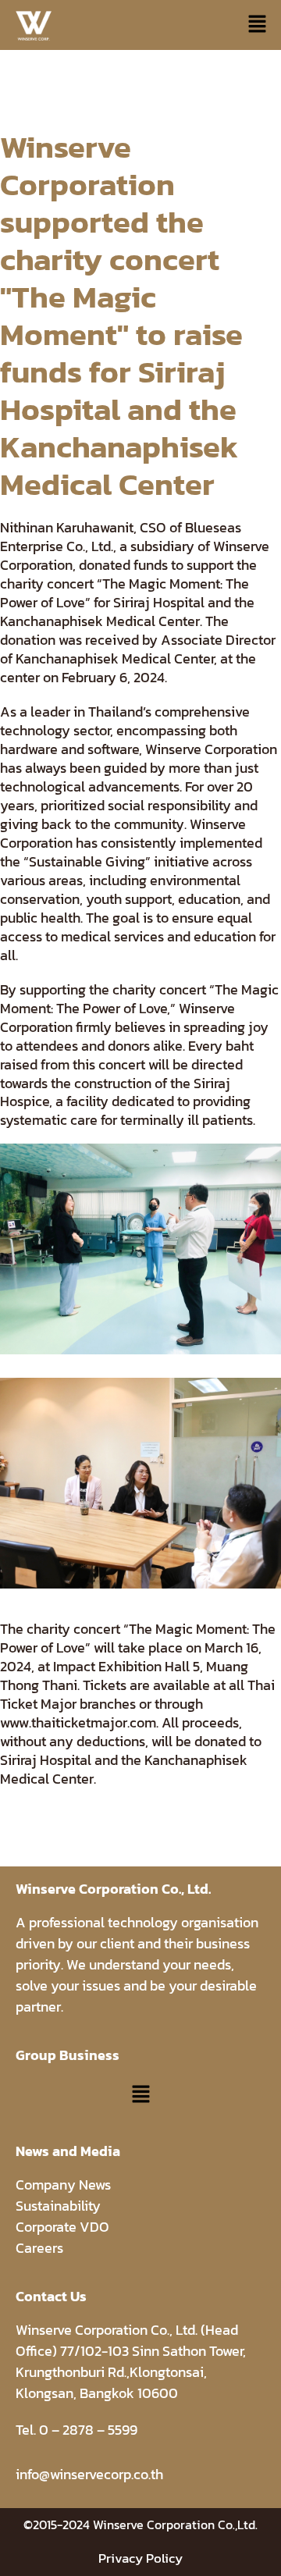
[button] (258, 25)
